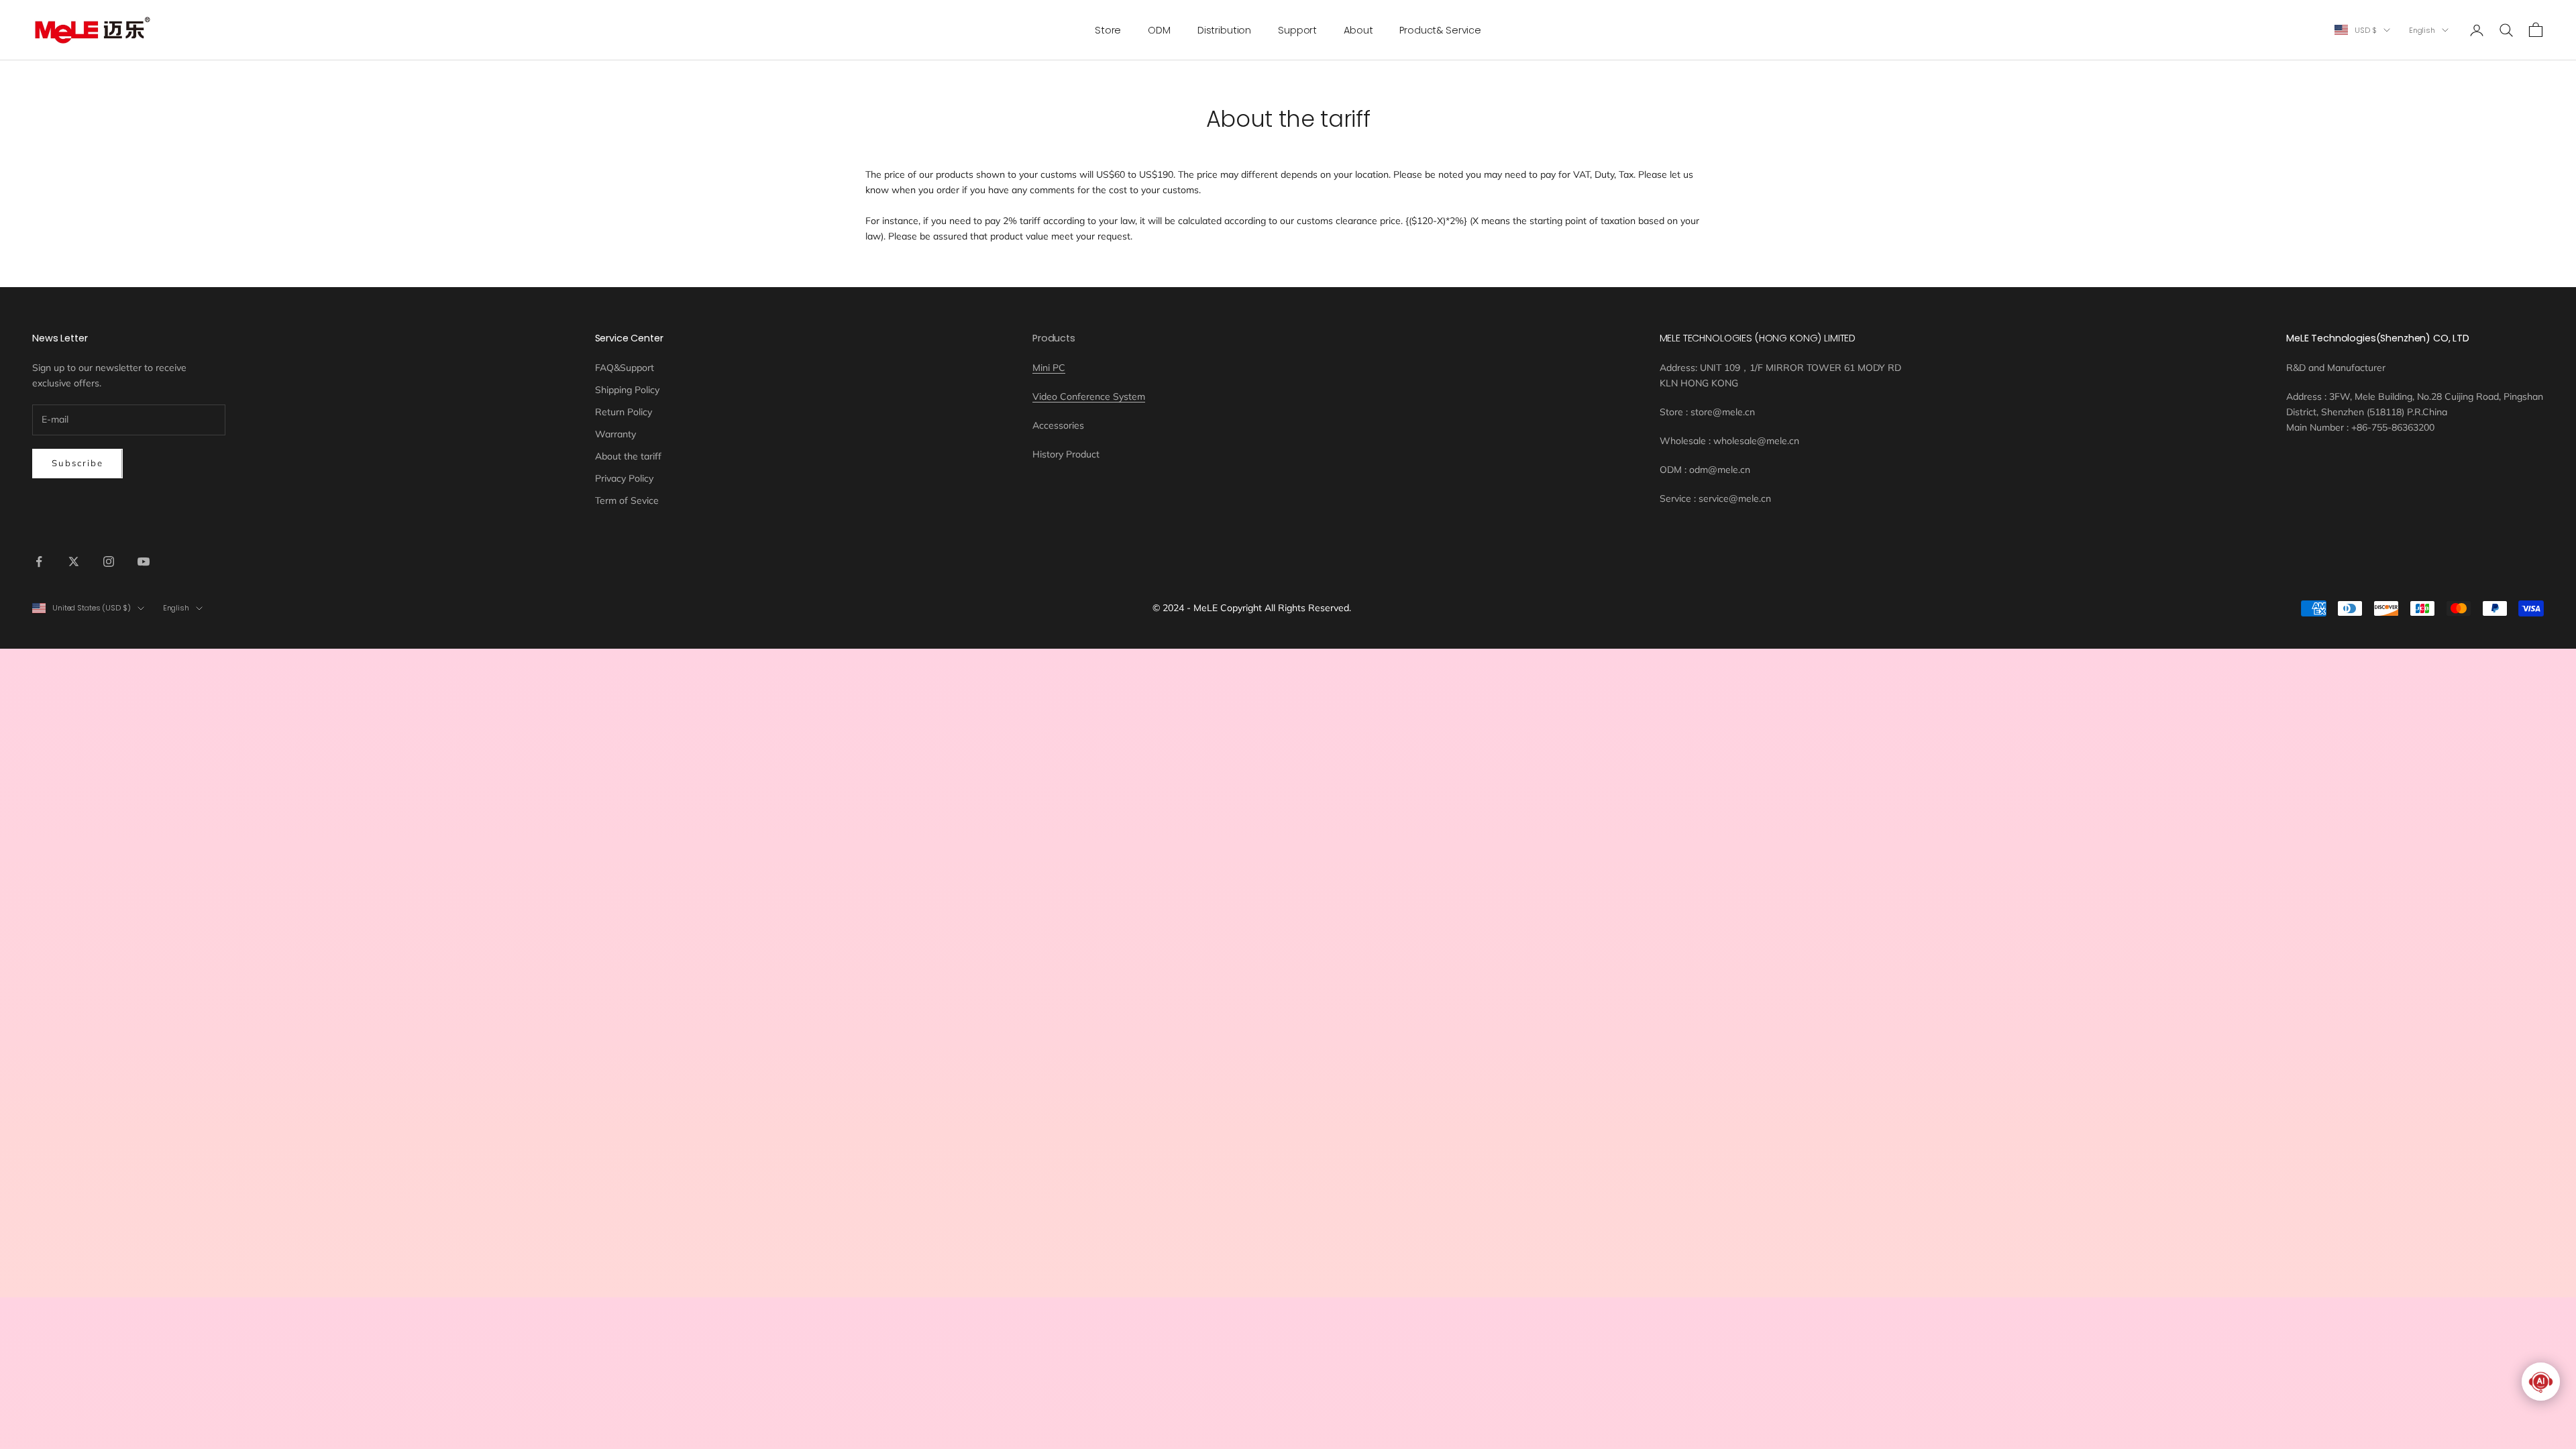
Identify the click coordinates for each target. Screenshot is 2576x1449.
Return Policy (624, 412)
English (2422, 30)
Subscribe (77, 463)
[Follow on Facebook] (39, 561)
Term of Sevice (627, 500)
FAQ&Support (625, 368)
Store (1108, 30)
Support (1297, 30)
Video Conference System (1089, 396)
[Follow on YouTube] (144, 561)
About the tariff (628, 456)
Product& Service (1440, 30)
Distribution (1224, 30)
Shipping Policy (627, 390)
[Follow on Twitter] (74, 561)
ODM (1159, 30)
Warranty (615, 434)
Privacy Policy (624, 478)
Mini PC (1049, 368)
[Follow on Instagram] (109, 561)
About (1358, 30)
